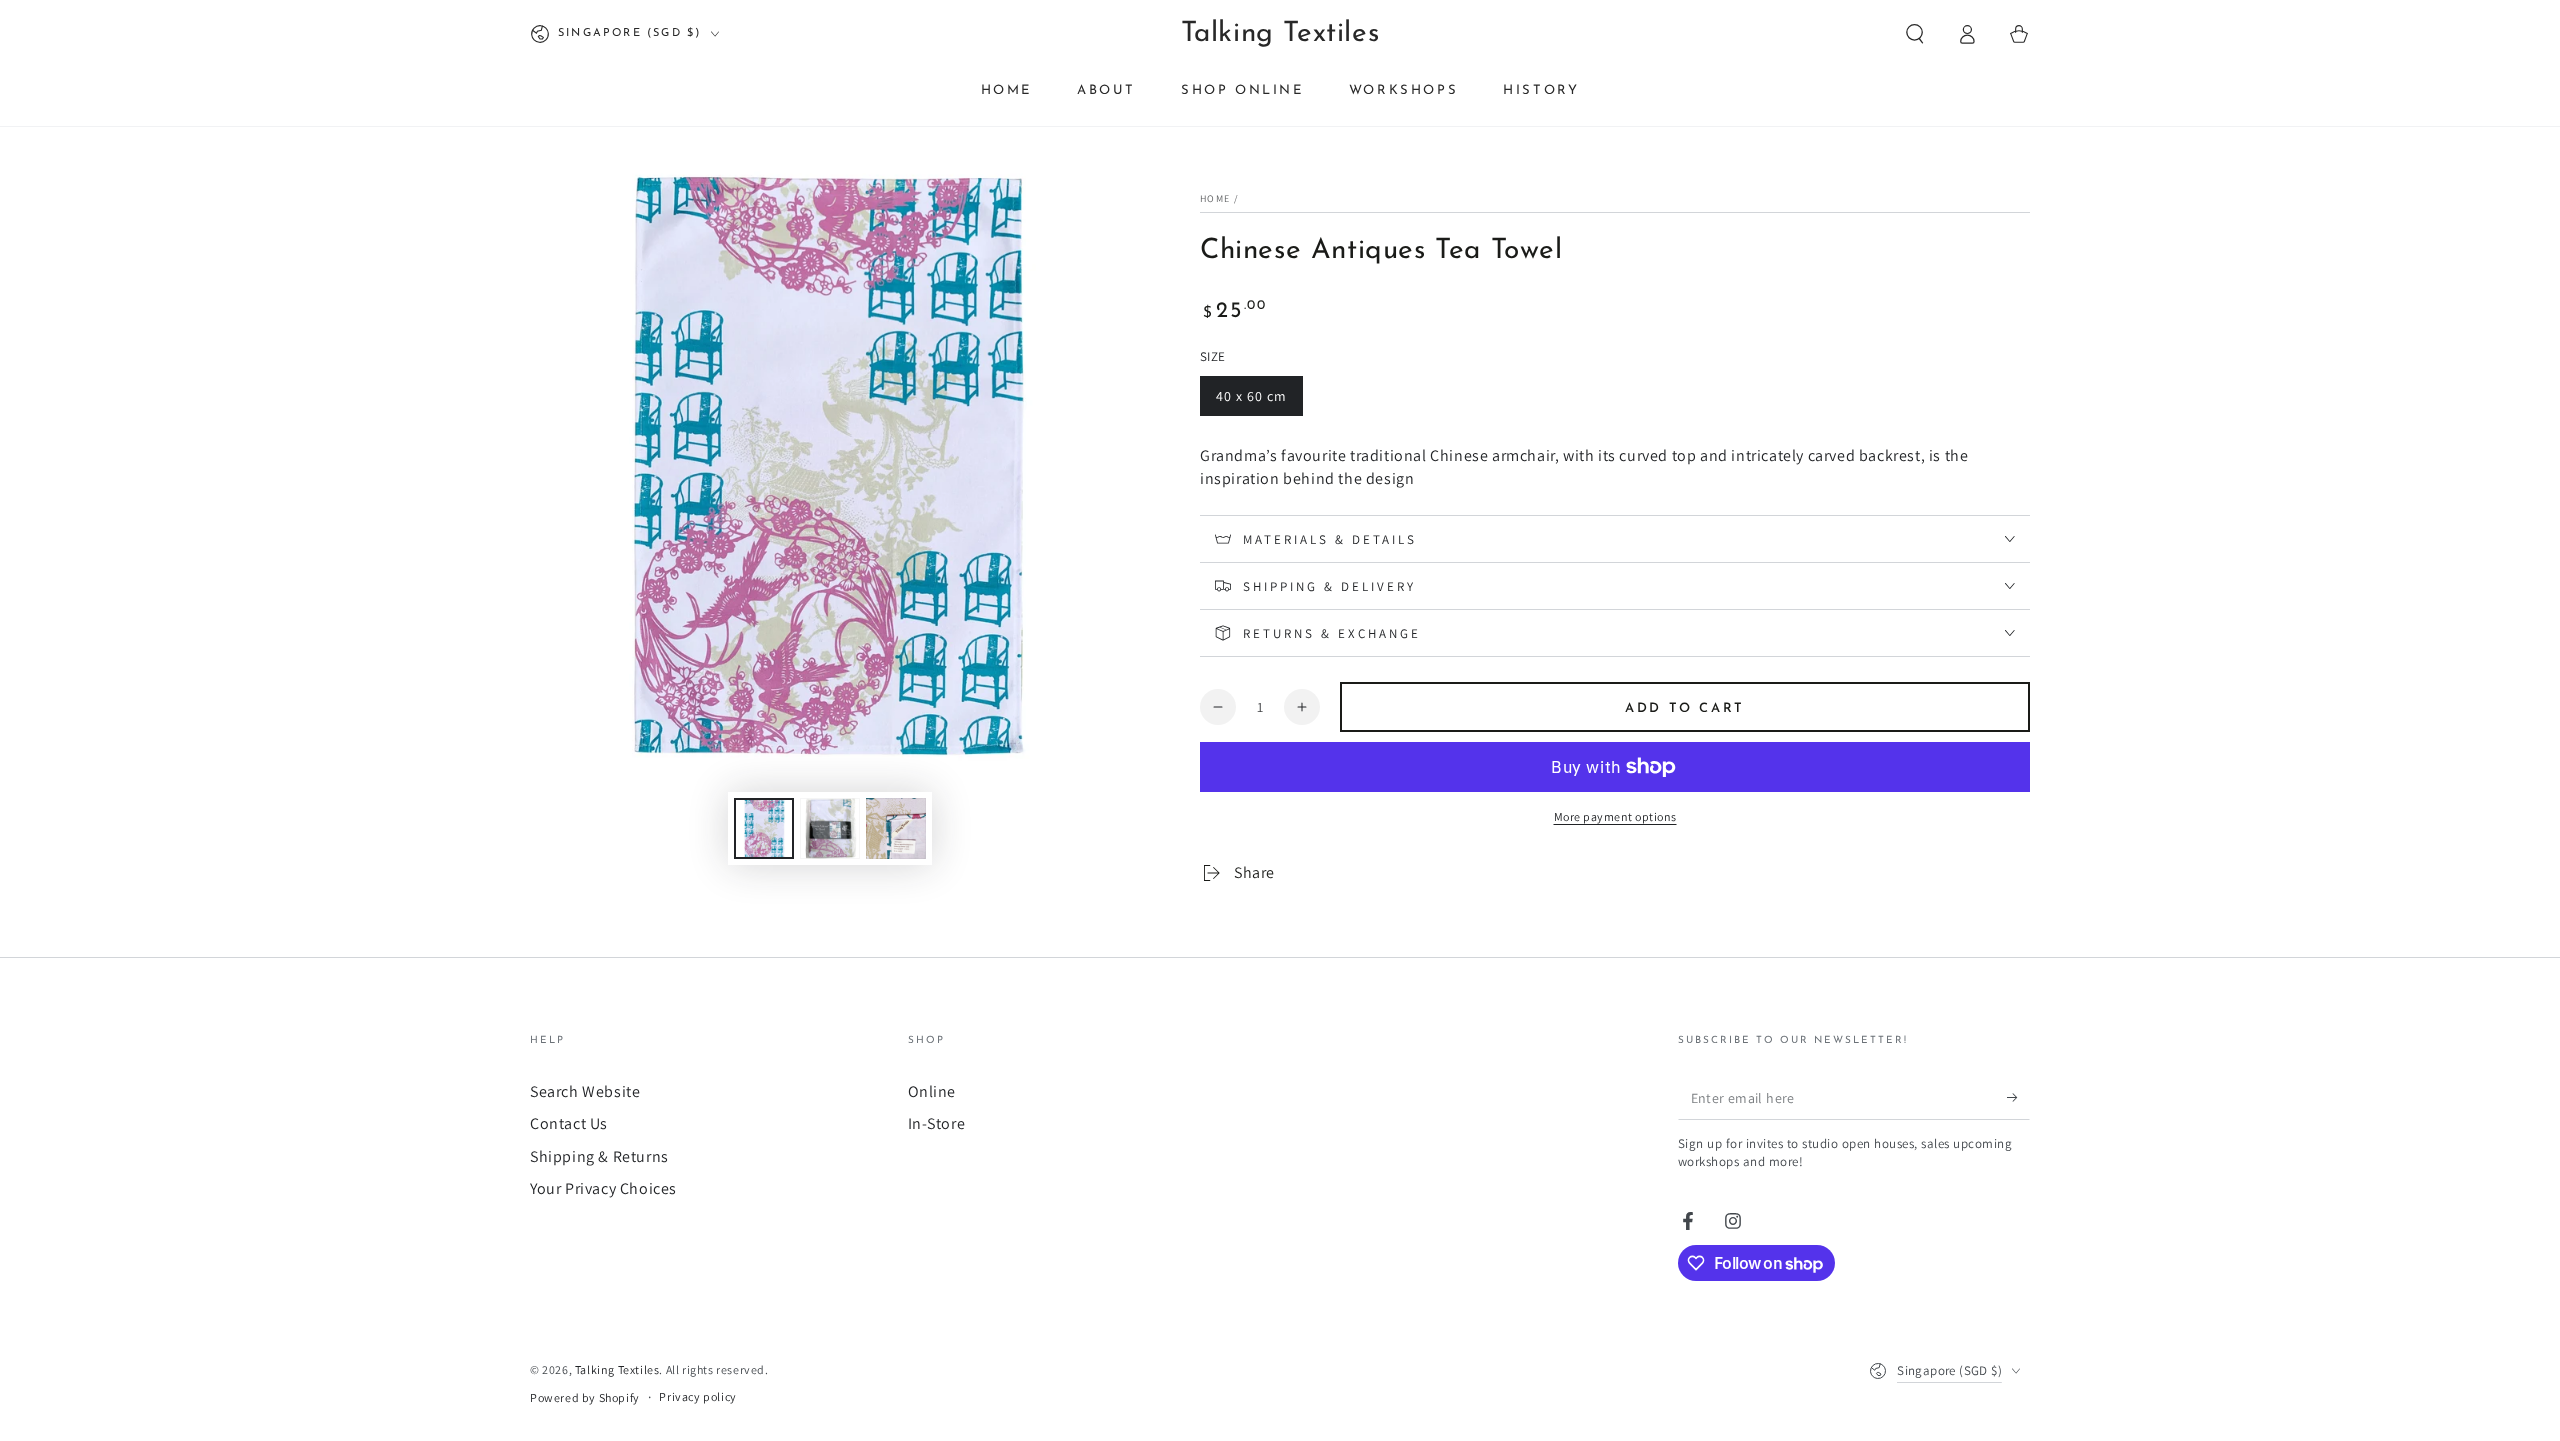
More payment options (1615, 816)
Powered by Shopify (585, 1397)
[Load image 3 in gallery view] (896, 828)
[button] (1915, 34)
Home (1215, 198)
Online (932, 1091)
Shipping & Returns (599, 1156)
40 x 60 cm (1255, 401)
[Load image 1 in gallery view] (764, 828)
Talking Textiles (617, 1369)
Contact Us (569, 1123)
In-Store (937, 1123)
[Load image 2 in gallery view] (830, 828)
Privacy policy (697, 1396)
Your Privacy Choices (603, 1188)
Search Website (585, 1091)
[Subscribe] (2018, 1097)
